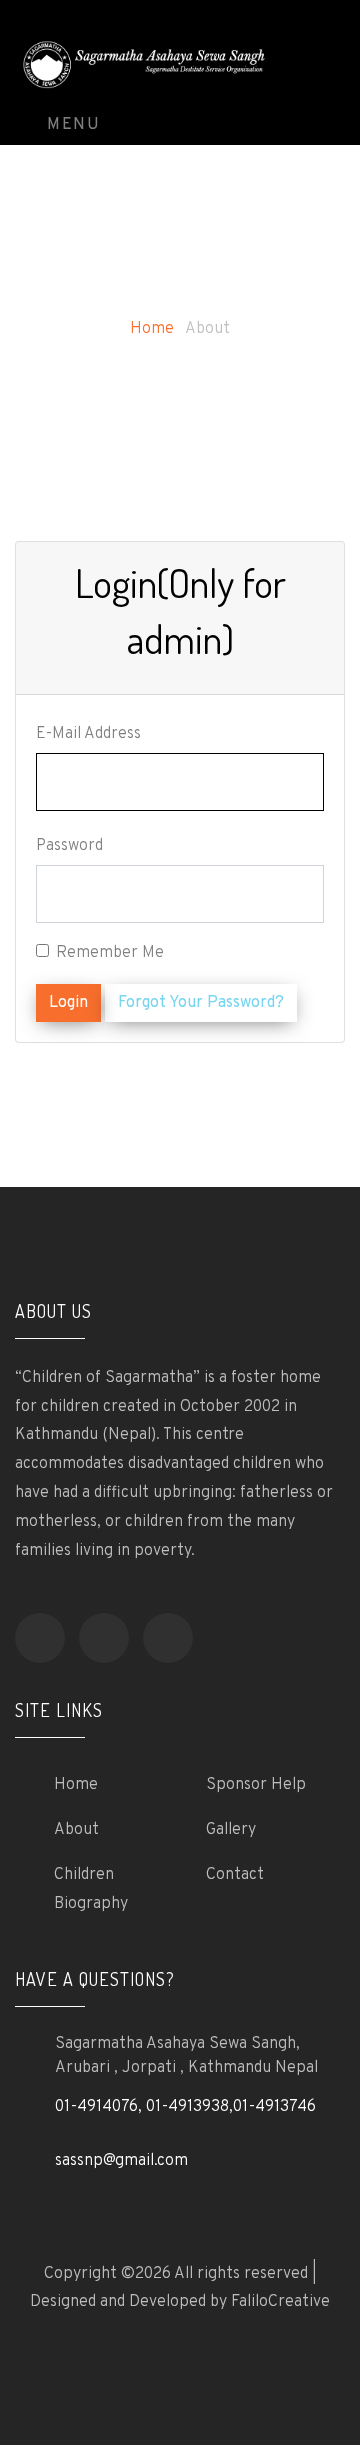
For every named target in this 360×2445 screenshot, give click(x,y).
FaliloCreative (280, 2302)
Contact (235, 1875)
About (76, 1830)
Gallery (231, 1830)
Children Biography (91, 1889)
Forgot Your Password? (201, 1003)
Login (68, 1003)
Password (69, 846)
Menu (71, 125)
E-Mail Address (88, 734)
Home (152, 329)
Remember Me (110, 953)
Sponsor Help (256, 1785)
